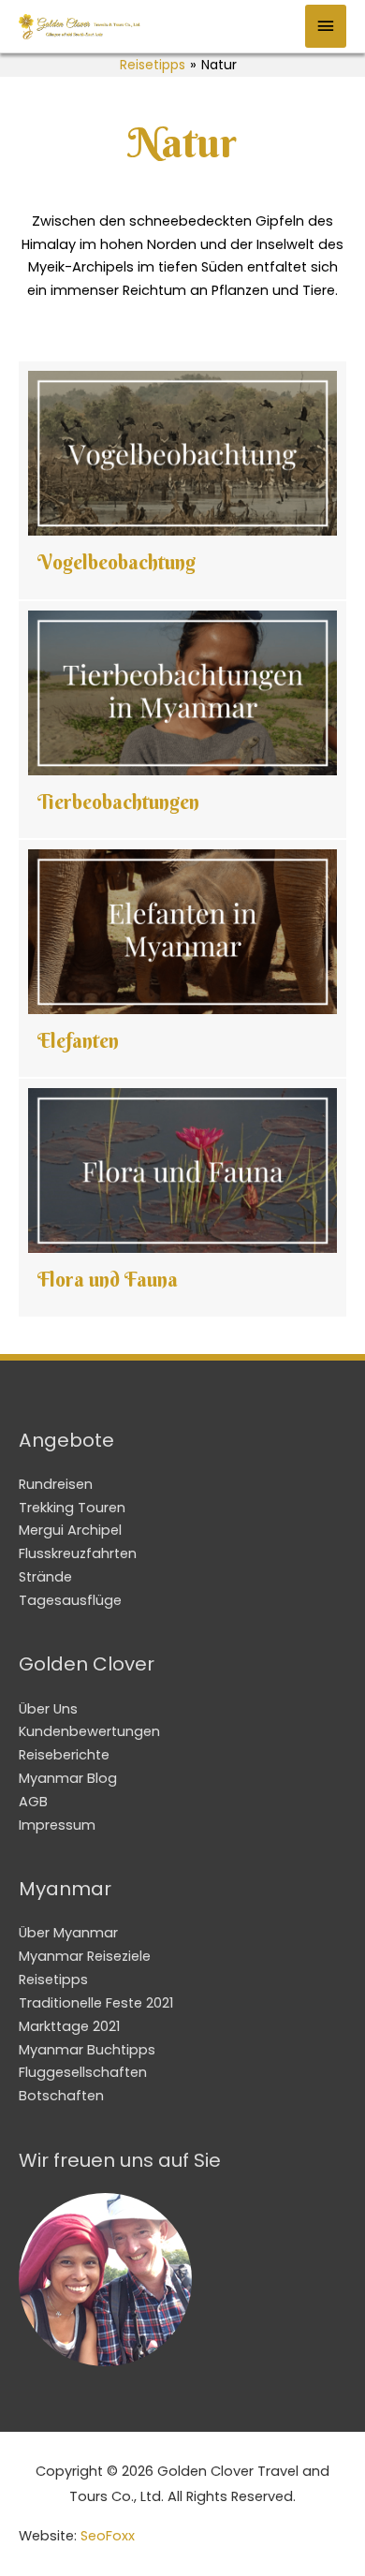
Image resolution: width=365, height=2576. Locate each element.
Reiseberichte (64, 1755)
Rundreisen (56, 1484)
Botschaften (61, 2096)
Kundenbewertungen (89, 1731)
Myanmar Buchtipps (87, 2050)
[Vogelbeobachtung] (182, 480)
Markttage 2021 (69, 2026)
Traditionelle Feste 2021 (96, 2003)
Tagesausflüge (70, 1600)
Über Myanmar (68, 1933)
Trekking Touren (72, 1508)
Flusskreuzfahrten (78, 1553)
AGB (33, 1802)
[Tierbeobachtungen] (182, 720)
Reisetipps (153, 65)
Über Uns (48, 1709)
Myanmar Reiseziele (85, 1956)
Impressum (57, 1825)
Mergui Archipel (70, 1530)
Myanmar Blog (68, 1778)
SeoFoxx (108, 2536)
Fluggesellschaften (83, 2072)
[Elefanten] (182, 958)
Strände (45, 1577)
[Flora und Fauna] (182, 1197)
